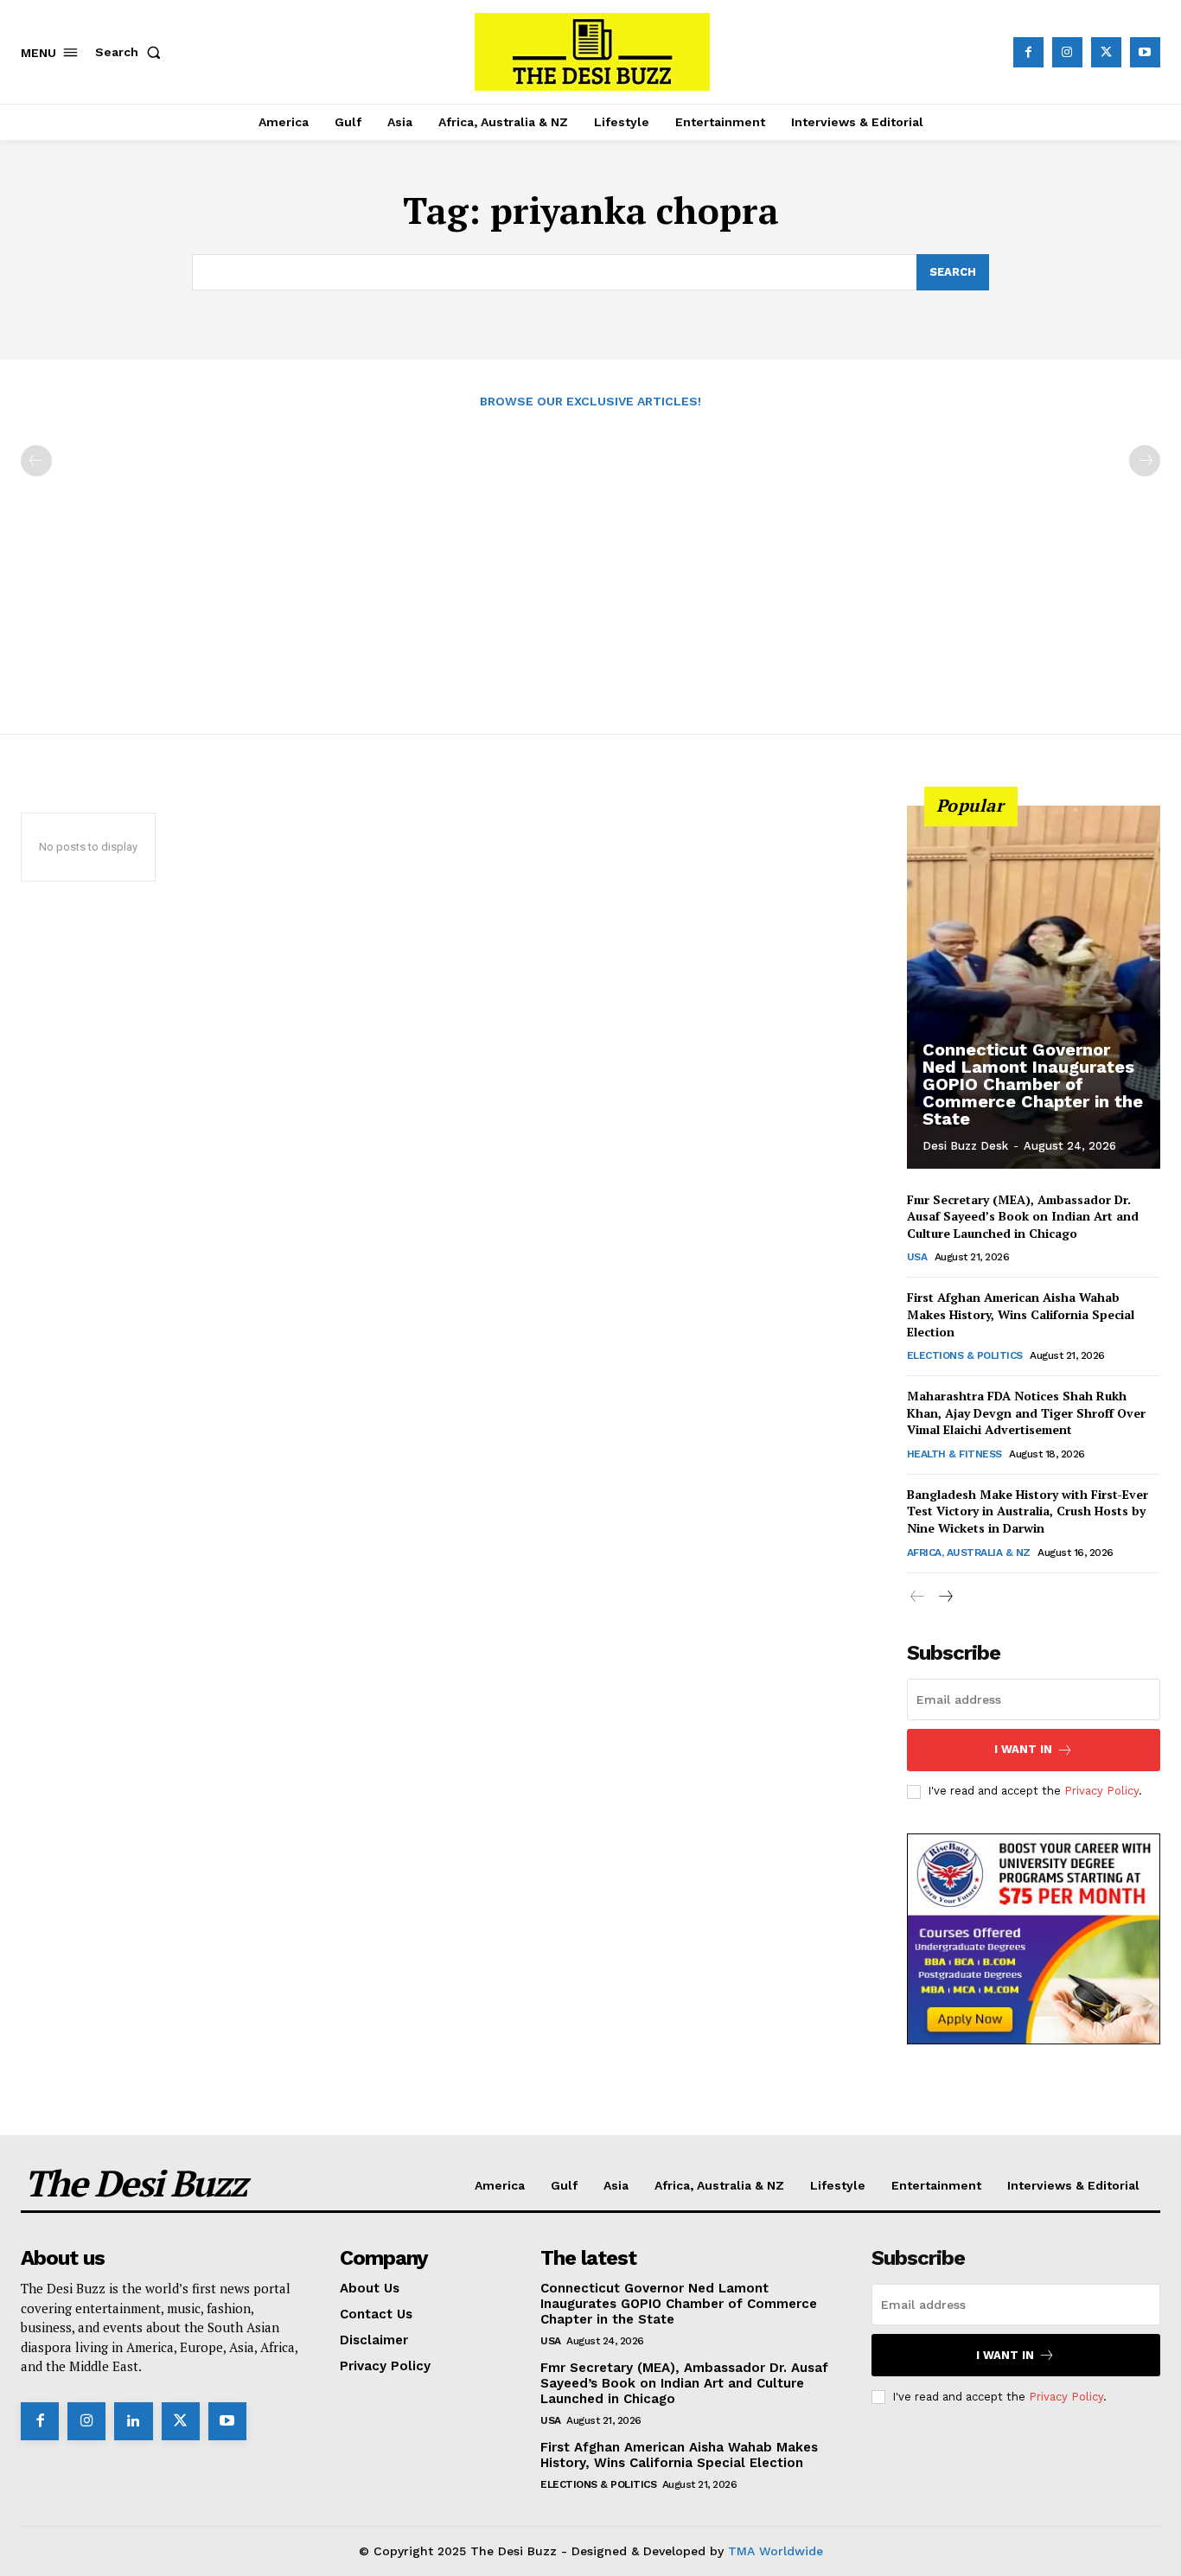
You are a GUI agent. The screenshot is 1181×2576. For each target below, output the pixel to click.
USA (917, 1257)
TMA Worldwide (776, 2551)
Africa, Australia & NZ (969, 1553)
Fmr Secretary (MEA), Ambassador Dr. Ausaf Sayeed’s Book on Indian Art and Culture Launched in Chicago (1023, 1216)
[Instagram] (1067, 52)
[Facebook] (1028, 52)
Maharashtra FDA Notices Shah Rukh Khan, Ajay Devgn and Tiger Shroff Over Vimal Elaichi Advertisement (1026, 1412)
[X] (1106, 52)
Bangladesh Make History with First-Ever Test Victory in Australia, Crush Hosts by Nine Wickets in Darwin (1028, 1511)
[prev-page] (36, 461)
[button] (131, 52)
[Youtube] (1145, 52)
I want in (1023, 1749)
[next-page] (945, 1597)
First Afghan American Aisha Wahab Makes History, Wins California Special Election (1021, 1314)
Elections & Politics (965, 1355)
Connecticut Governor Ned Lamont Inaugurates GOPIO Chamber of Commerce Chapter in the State (1033, 1084)
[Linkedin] (133, 2421)
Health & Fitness (954, 1454)
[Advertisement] (590, 562)
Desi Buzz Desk (965, 1146)
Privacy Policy (1101, 1791)
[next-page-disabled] (1145, 461)
